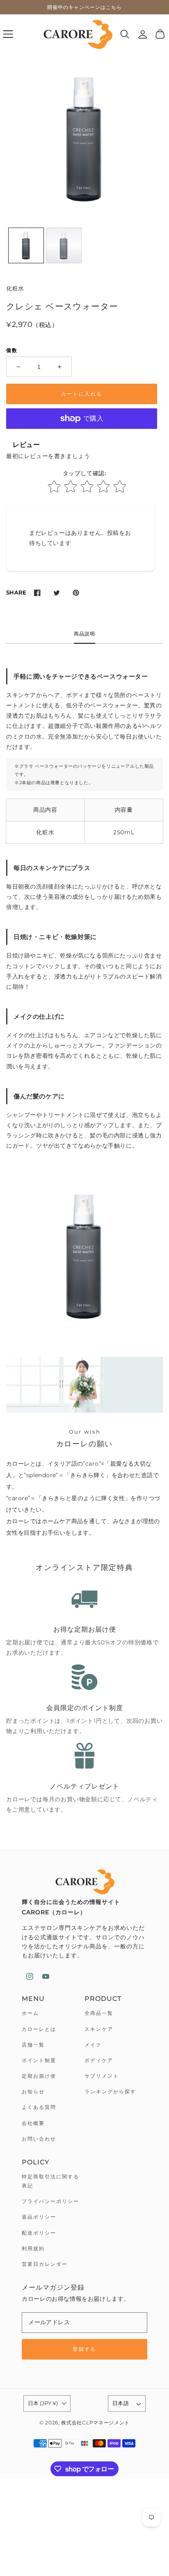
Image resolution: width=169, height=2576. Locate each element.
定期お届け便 (39, 2076)
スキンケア (99, 2029)
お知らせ (33, 2091)
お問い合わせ (39, 2139)
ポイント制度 (39, 2060)
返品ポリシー (39, 2217)
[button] (8, 34)
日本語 (121, 2403)
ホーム (30, 2013)
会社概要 (33, 2123)
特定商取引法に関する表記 (50, 2181)
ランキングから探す (110, 2091)
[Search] (125, 34)
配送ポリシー (39, 2233)
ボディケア (99, 2060)
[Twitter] (56, 593)
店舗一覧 (33, 2045)
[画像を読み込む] (26, 245)
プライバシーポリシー (50, 2201)
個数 (12, 350)
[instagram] (30, 1976)
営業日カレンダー (45, 2264)
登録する (84, 2349)
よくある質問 (39, 2107)
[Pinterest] (76, 593)
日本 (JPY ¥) (43, 2403)
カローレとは (39, 2029)
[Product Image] (84, 139)
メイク (93, 2045)
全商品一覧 (99, 2013)
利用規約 (33, 2248)
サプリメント (102, 2076)
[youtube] (46, 1976)
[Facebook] (37, 593)
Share (16, 592)
